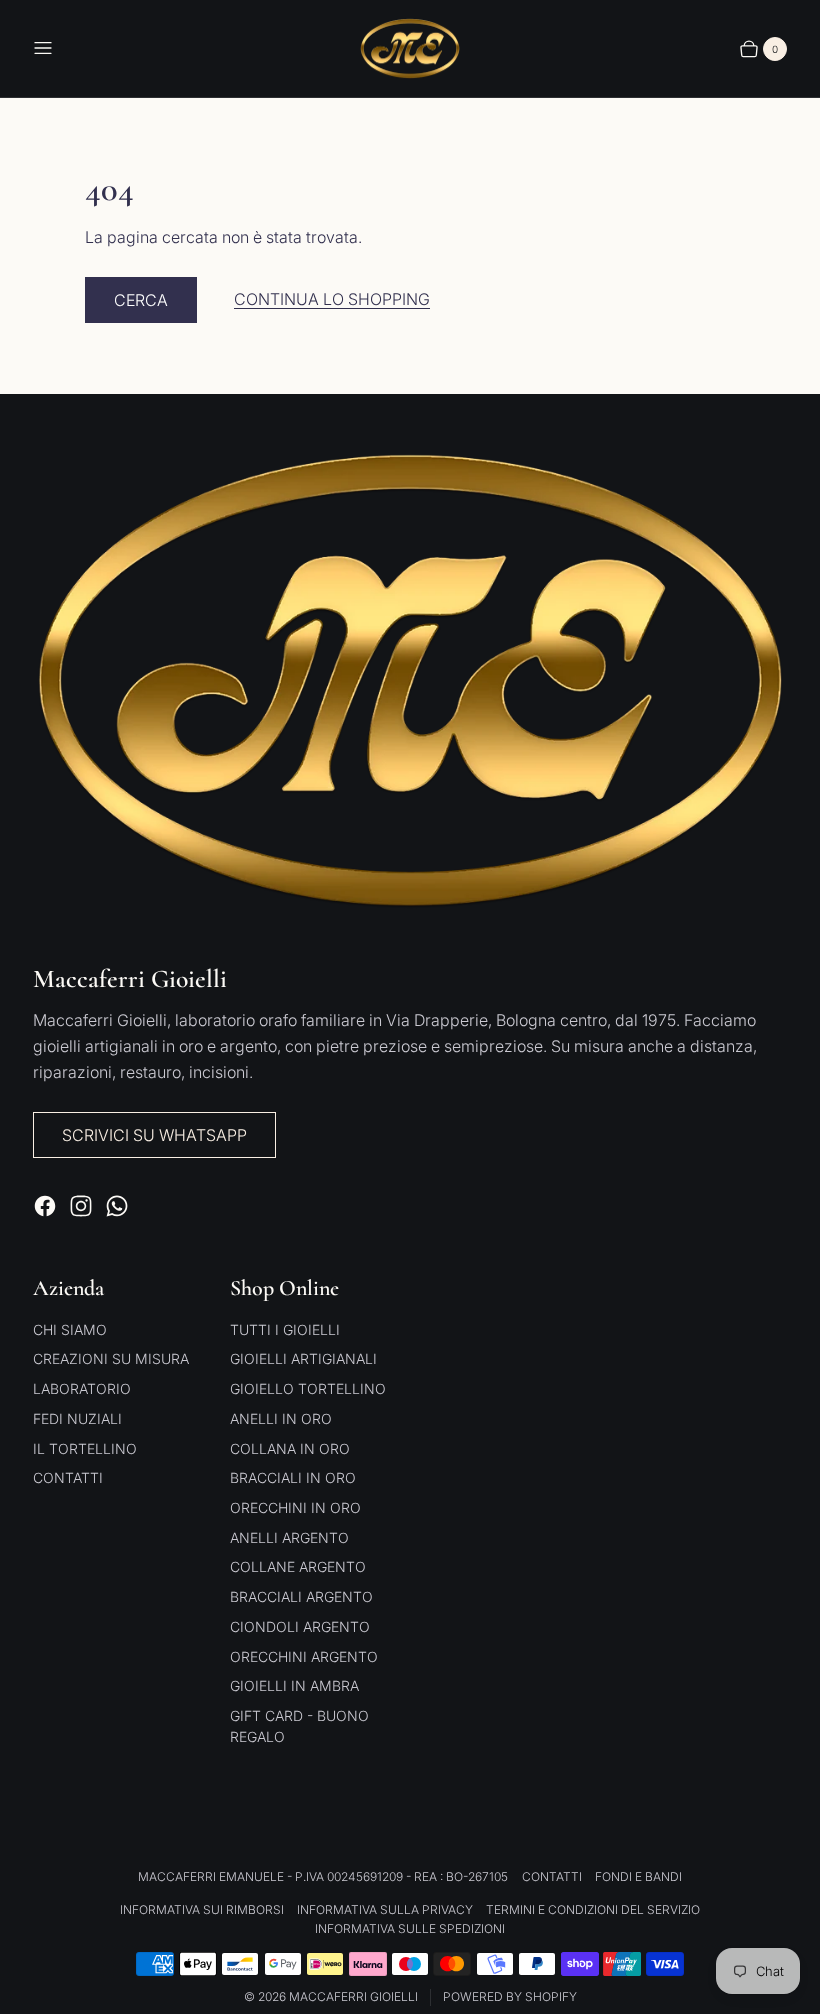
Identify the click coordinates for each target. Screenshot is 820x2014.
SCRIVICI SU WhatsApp (154, 1135)
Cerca (141, 300)
